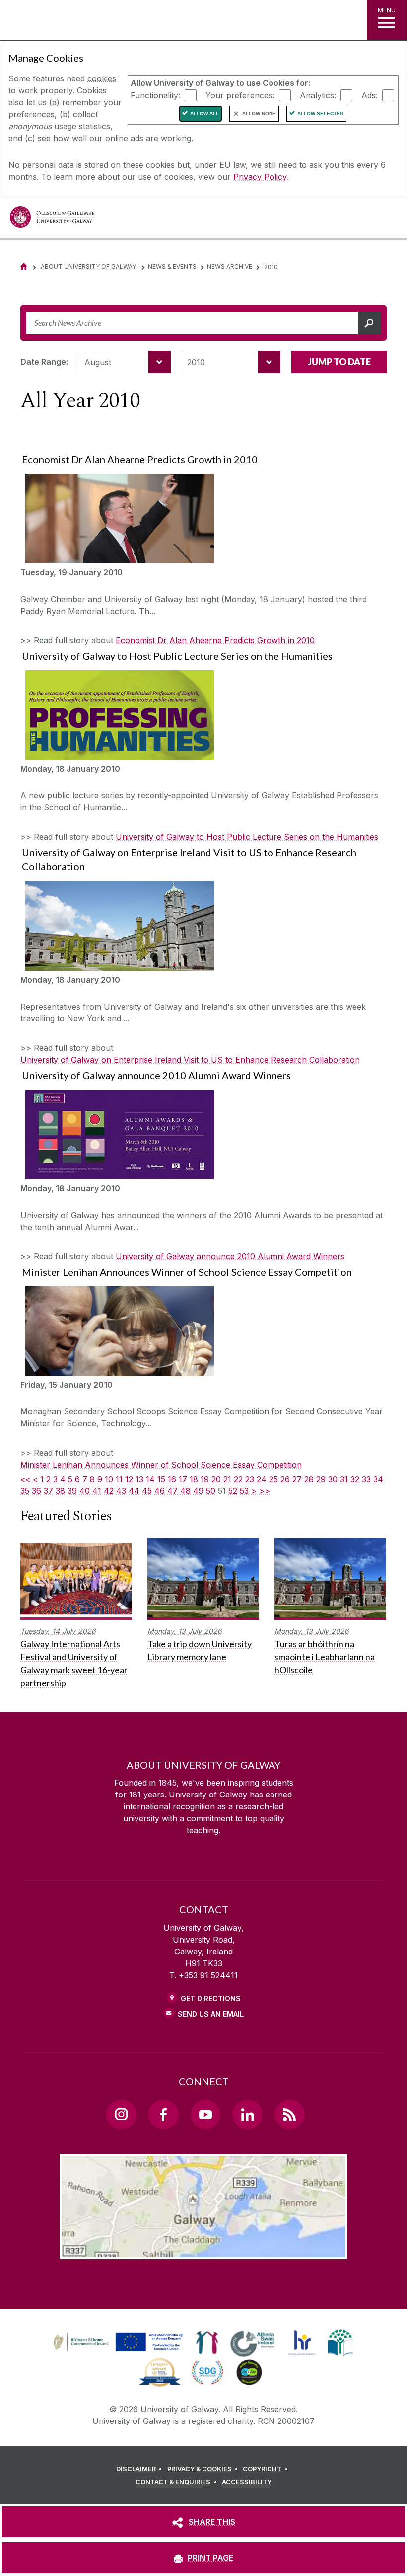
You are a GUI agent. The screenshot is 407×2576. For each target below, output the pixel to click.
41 (97, 1491)
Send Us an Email (211, 2014)
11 (119, 1479)
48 (185, 1491)
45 (147, 1491)
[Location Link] (203, 2251)
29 (321, 1479)
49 (198, 1491)
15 (161, 1479)
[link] (117, 2342)
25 (273, 1479)
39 (72, 1491)
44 (134, 1491)
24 (262, 1479)
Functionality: (155, 95)
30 (333, 1479)
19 (205, 1479)
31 (344, 1479)
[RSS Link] (289, 2114)
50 (211, 1491)
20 (216, 1479)
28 (309, 1479)
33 (366, 1479)
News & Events (172, 267)
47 (172, 1491)
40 (85, 1491)
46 (160, 1491)
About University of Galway (89, 267)
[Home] (24, 267)
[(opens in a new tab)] (119, 2351)
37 (48, 1491)
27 (297, 1479)
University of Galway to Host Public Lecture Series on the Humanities (247, 837)
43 (121, 1491)
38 (60, 1491)
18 (194, 1479)
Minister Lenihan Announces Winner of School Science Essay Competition (161, 1465)
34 (378, 1479)
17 (183, 1479)
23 (250, 1479)
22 (238, 1479)
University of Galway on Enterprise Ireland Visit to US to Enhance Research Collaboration (190, 1060)
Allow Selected (320, 114)
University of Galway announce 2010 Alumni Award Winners (230, 1256)
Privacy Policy (260, 177)
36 (36, 1491)
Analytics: (318, 95)
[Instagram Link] (121, 2114)
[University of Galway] (52, 219)
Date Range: (44, 362)
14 (150, 1479)
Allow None (259, 114)
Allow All (204, 114)
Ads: (370, 95)
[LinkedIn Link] (247, 2114)
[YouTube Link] (205, 2114)
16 (172, 1479)
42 (109, 1491)
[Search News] (369, 323)
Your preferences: (240, 95)
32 (355, 1479)
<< (25, 1479)
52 (233, 1491)
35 (25, 1491)
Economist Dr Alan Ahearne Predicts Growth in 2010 (215, 640)
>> (265, 1491)
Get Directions (211, 1998)
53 (244, 1491)
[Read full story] (117, 519)
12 (129, 1479)
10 (109, 1479)
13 (139, 1479)
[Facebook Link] (163, 2114)
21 (227, 1479)
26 (285, 1479)
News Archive (230, 267)
